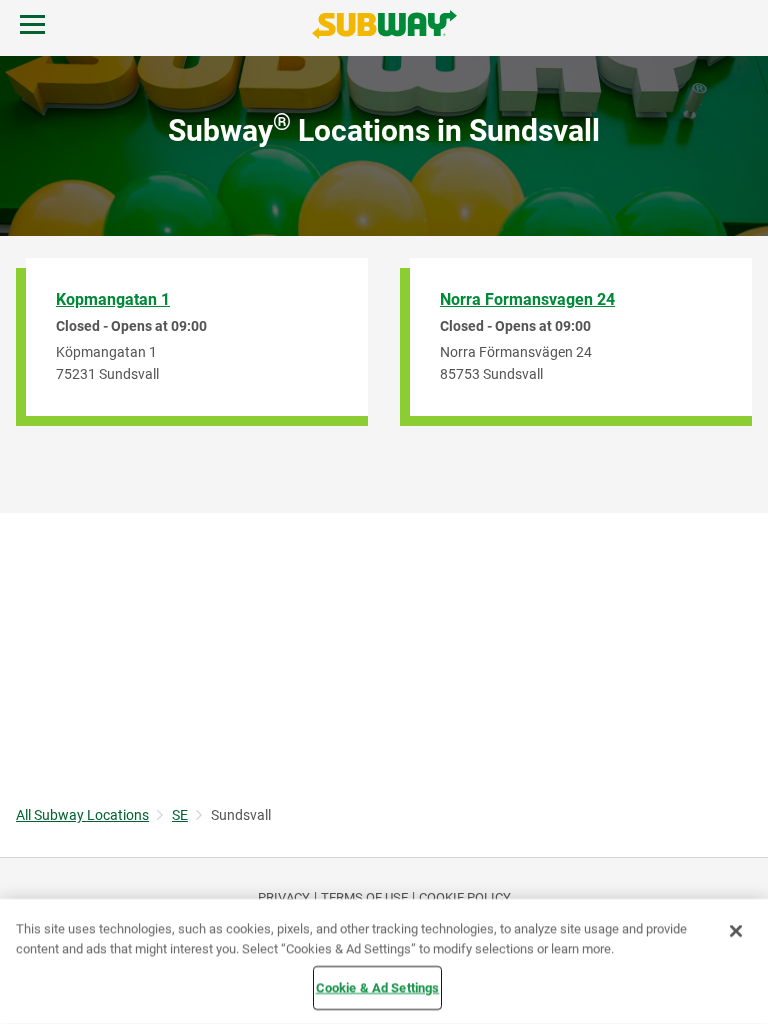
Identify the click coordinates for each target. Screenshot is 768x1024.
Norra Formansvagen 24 (527, 299)
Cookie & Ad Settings (378, 987)
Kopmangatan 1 (113, 299)
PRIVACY (284, 897)
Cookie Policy (465, 897)
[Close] (736, 931)
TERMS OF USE (364, 897)
